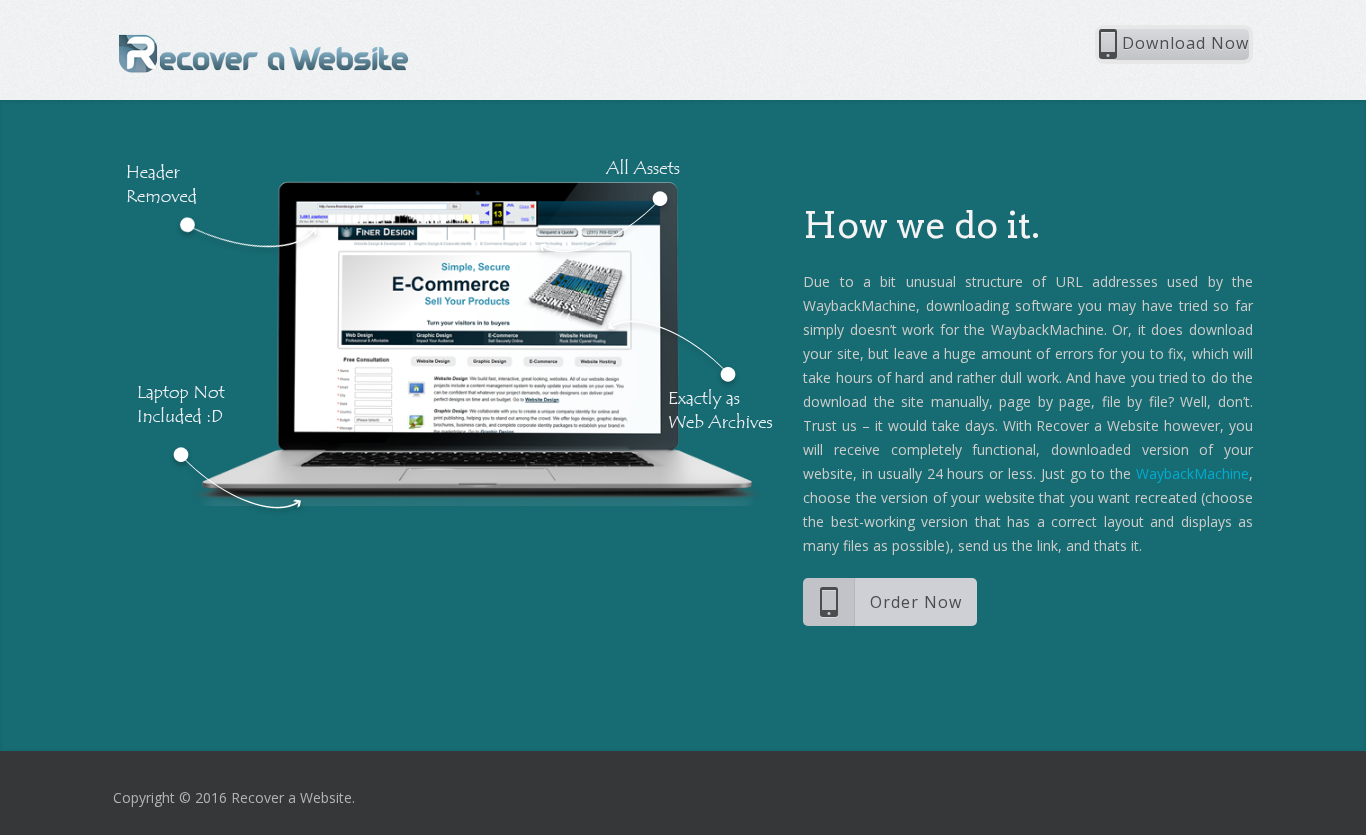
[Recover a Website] (263, 52)
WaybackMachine (1192, 473)
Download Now (1183, 43)
